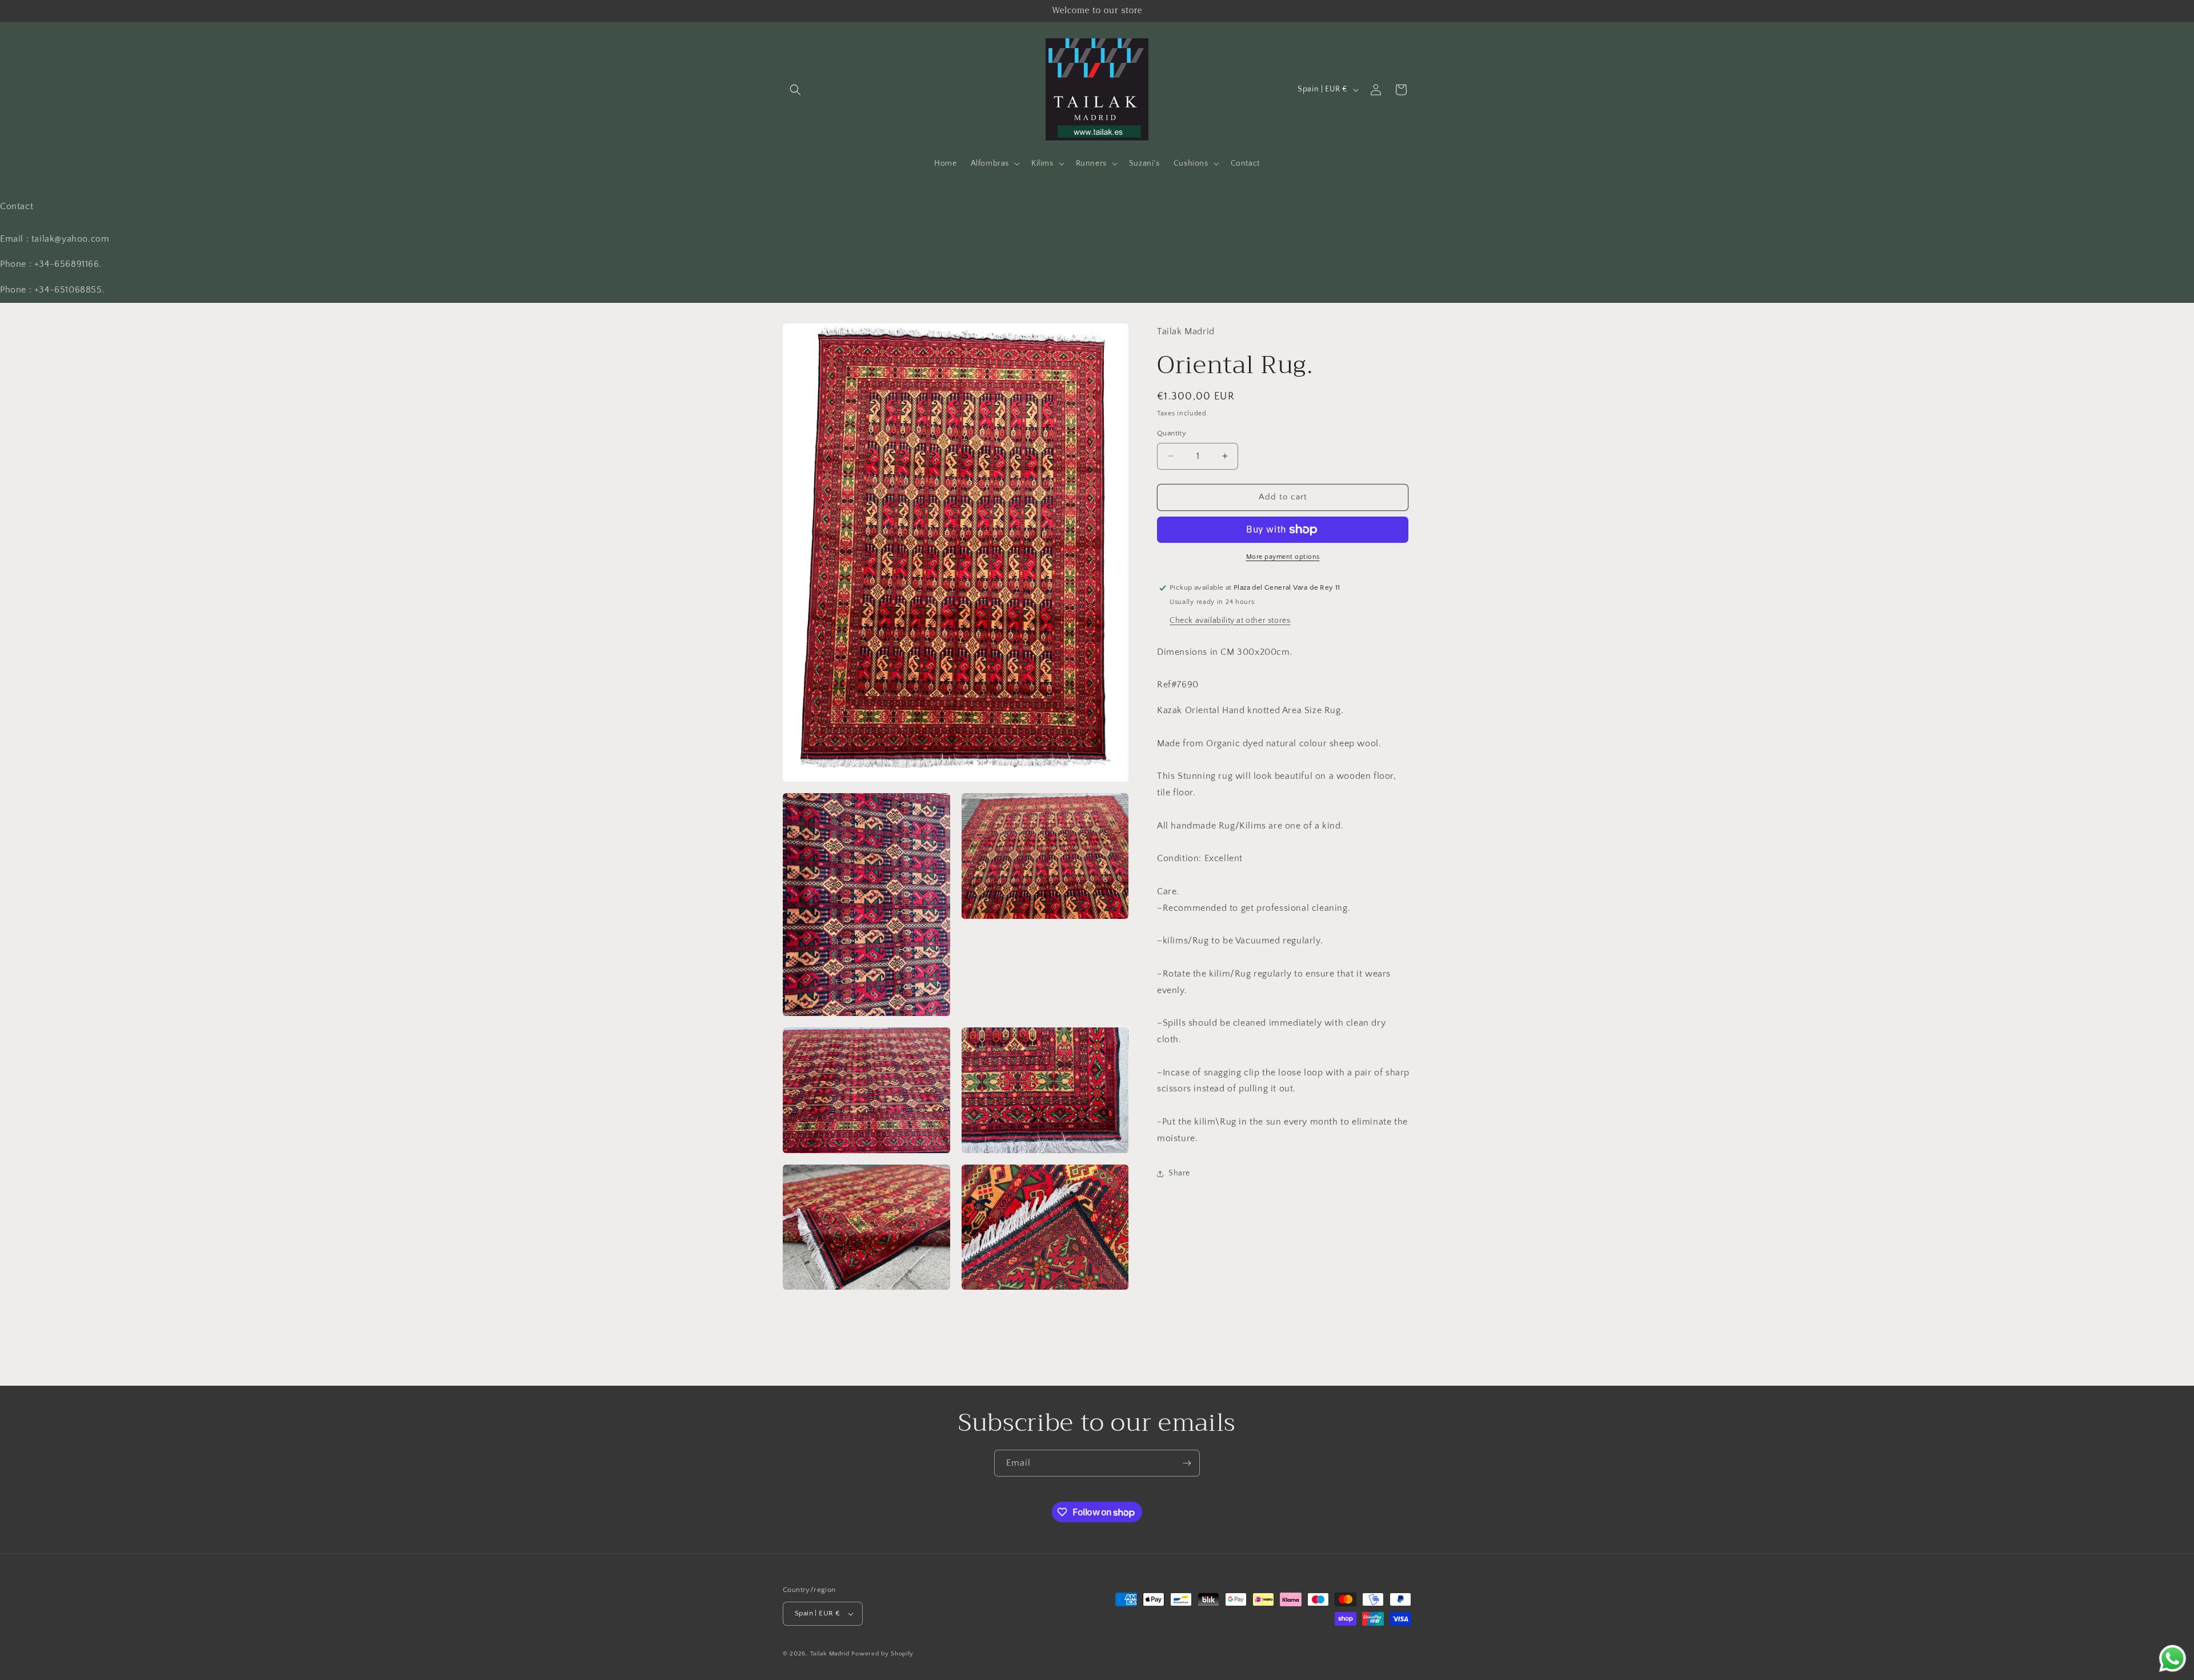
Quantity (1172, 433)
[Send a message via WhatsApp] (2173, 1659)
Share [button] (1179, 1173)
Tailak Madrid (830, 1654)
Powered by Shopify (882, 1654)
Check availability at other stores (1230, 621)
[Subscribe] (1187, 1463)
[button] (795, 90)
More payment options (1283, 557)
